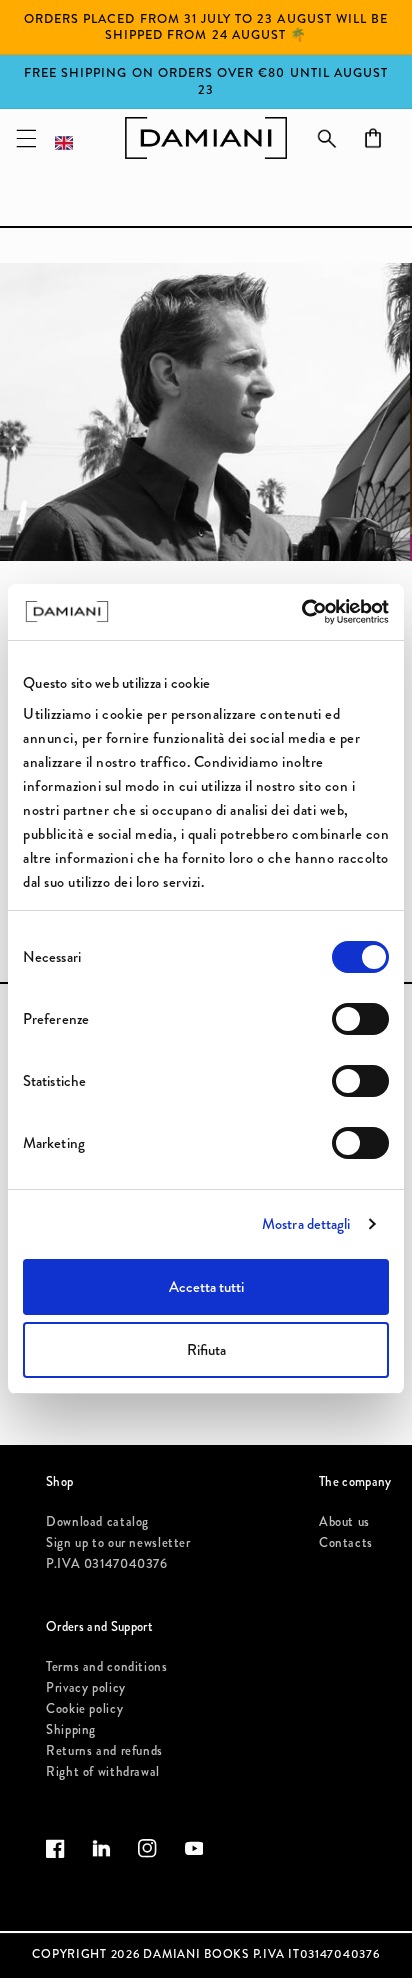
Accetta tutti (206, 1287)
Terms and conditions (107, 1666)
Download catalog (97, 1521)
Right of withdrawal (103, 1771)
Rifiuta (206, 1350)
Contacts (346, 1542)
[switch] (360, 1019)
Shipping (71, 1729)
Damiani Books (196, 1954)
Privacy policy (86, 1687)
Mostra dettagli (306, 1224)
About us (344, 1521)
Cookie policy (84, 1708)
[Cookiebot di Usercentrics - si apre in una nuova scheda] (301, 612)
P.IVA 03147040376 (107, 1563)
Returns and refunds (104, 1750)
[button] (26, 138)
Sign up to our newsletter (118, 1542)
